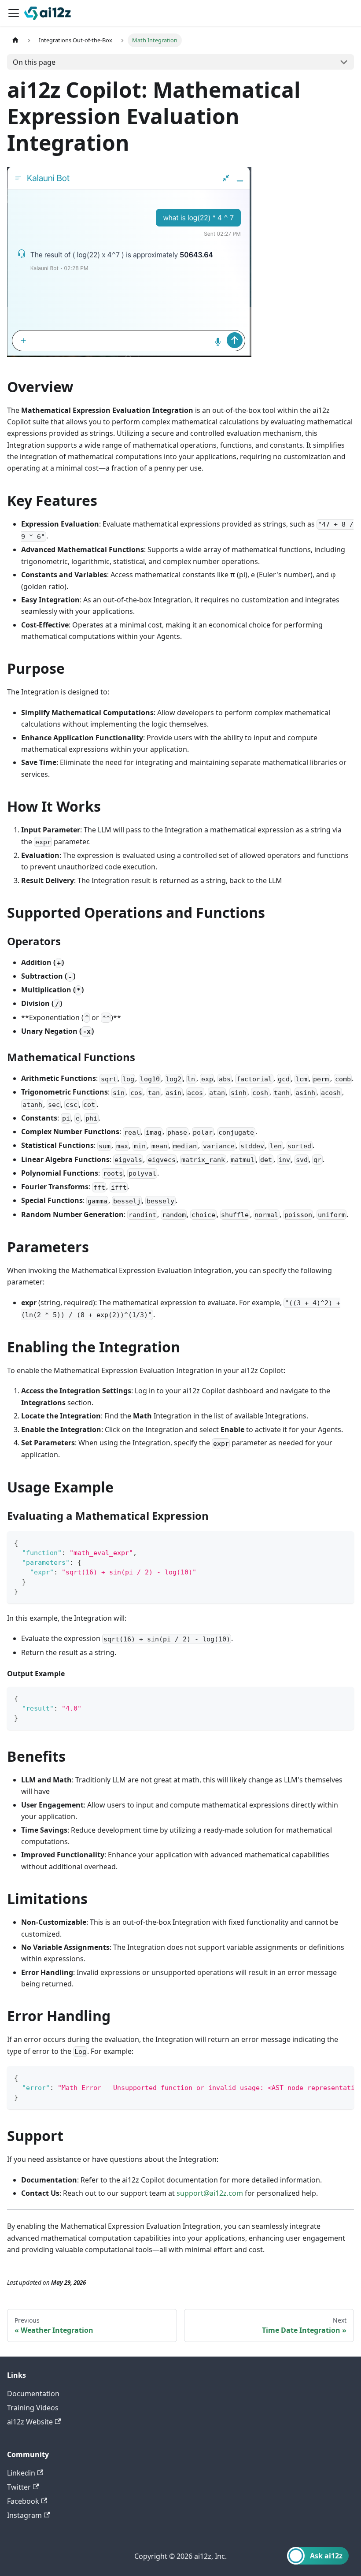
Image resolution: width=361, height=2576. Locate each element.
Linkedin (21, 2473)
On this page (34, 62)
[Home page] (15, 40)
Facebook (23, 2501)
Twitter (19, 2487)
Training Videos (33, 2408)
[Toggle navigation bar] (14, 13)
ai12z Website (30, 2422)
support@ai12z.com (210, 2193)
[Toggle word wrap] (327, 2077)
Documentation (33, 2394)
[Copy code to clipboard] (343, 1542)
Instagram (24, 2515)
